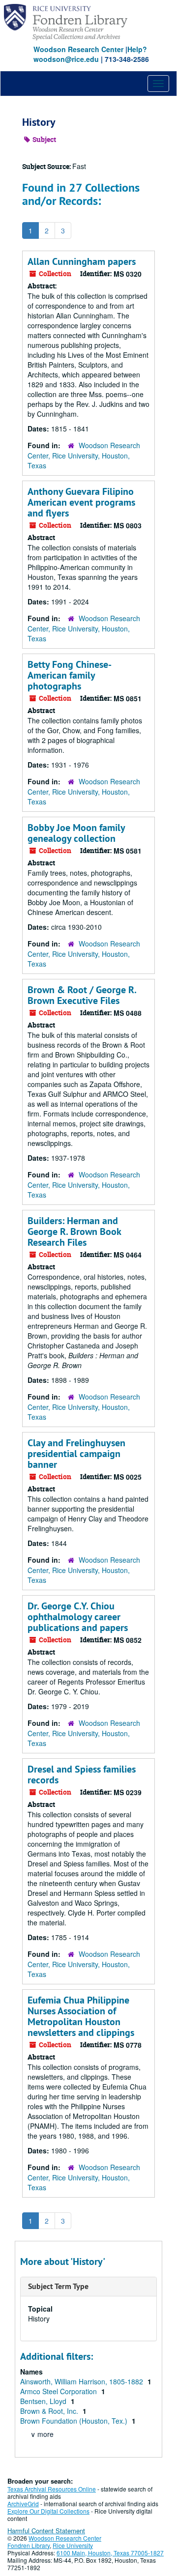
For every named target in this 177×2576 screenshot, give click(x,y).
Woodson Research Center (78, 49)
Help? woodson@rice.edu (90, 54)
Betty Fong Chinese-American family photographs (70, 675)
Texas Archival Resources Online (52, 2489)
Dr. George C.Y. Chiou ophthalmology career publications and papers (78, 1617)
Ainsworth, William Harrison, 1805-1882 (83, 2381)
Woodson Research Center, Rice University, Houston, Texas (84, 455)
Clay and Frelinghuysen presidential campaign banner (76, 1454)
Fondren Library (29, 2545)
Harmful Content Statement (46, 2531)
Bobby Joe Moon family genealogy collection (76, 833)
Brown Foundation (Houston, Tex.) (75, 2421)
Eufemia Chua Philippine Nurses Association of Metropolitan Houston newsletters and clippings (81, 2016)
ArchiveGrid (23, 2504)
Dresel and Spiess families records (82, 1775)
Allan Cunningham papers (82, 261)
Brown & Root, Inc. (50, 2411)
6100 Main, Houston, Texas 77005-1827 (110, 2553)
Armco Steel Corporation (59, 2391)
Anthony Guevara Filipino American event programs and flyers (81, 502)
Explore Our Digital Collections (48, 2511)
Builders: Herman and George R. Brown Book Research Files (74, 1231)
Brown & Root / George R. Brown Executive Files (82, 995)
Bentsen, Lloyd (44, 2401)
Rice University (73, 2545)
